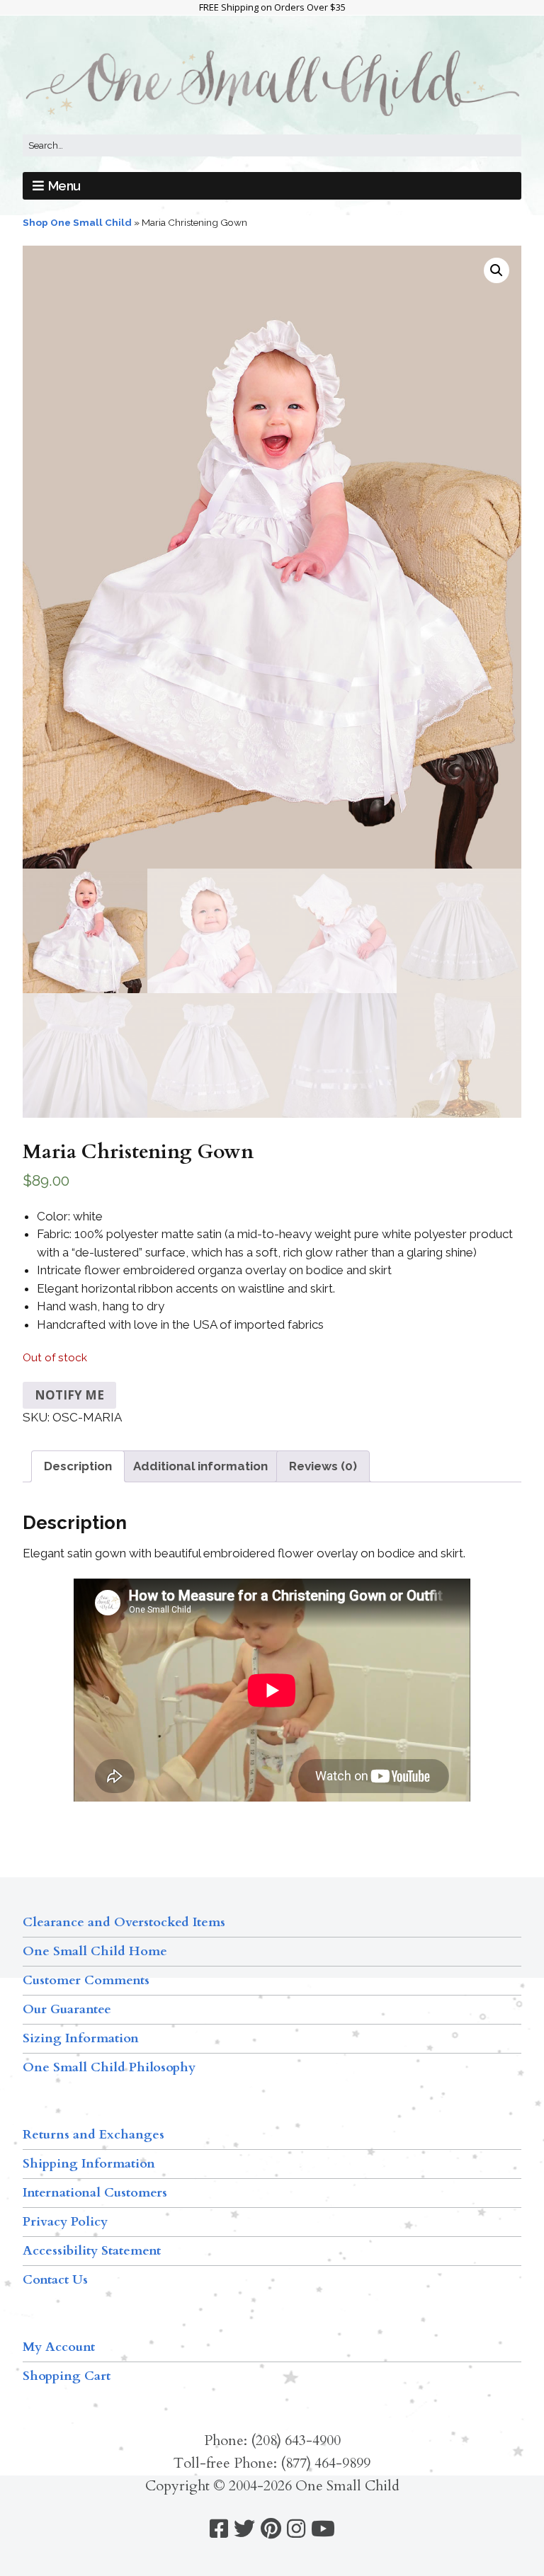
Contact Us (55, 2280)
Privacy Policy (65, 2222)
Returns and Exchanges (93, 2135)
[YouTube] (323, 2529)
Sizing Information (81, 2038)
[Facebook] (219, 2529)
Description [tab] (78, 1466)
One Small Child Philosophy (109, 2067)
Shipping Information (89, 2164)
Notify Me (69, 1395)
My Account (59, 2347)
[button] (497, 270)
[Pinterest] (271, 2529)
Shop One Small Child (77, 222)
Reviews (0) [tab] (323, 1466)
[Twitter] (244, 2529)
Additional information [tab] (200, 1466)
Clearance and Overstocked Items (124, 1922)
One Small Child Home (95, 1951)
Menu (64, 186)
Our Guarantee (67, 2009)
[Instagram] (296, 2529)
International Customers (95, 2193)
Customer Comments (86, 1980)
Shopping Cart (67, 2376)
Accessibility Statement (92, 2251)
